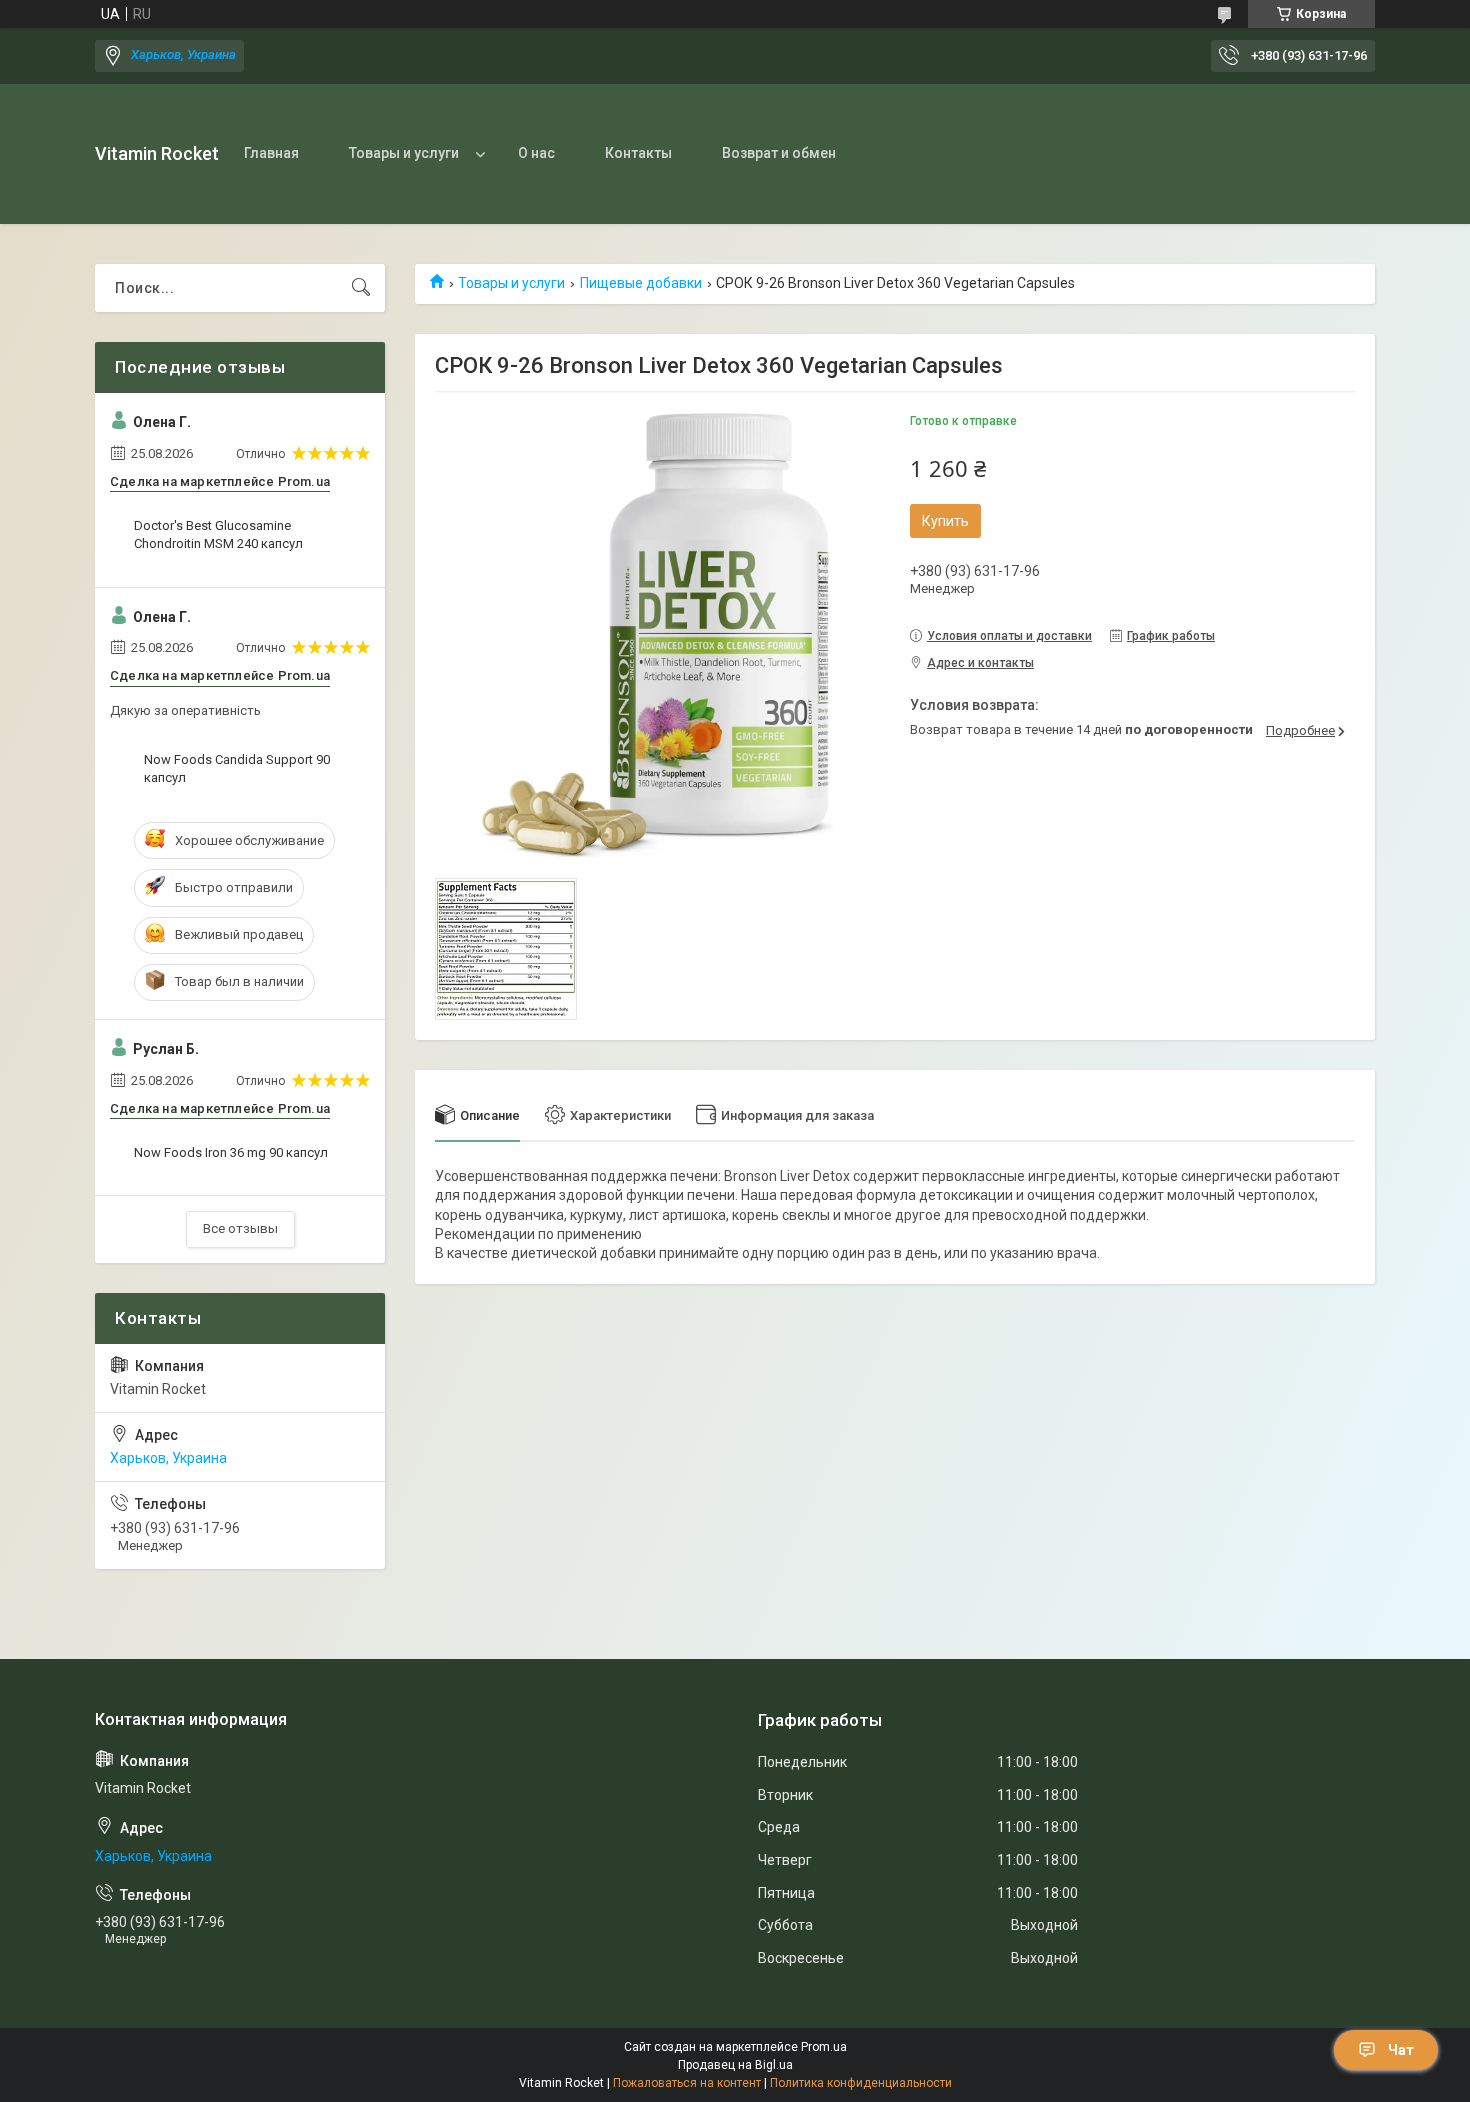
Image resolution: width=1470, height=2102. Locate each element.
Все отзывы (240, 1228)
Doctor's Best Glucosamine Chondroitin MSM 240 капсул (218, 534)
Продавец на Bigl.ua (735, 2065)
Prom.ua (824, 2047)
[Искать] (361, 288)
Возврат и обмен (779, 153)
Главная (271, 153)
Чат (1401, 2050)
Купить (945, 521)
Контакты (638, 153)
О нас (536, 153)
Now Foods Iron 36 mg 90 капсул (231, 1152)
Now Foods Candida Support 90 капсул (237, 768)
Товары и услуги (404, 153)
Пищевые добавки (641, 283)
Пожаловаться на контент (687, 2083)
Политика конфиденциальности (861, 2083)
